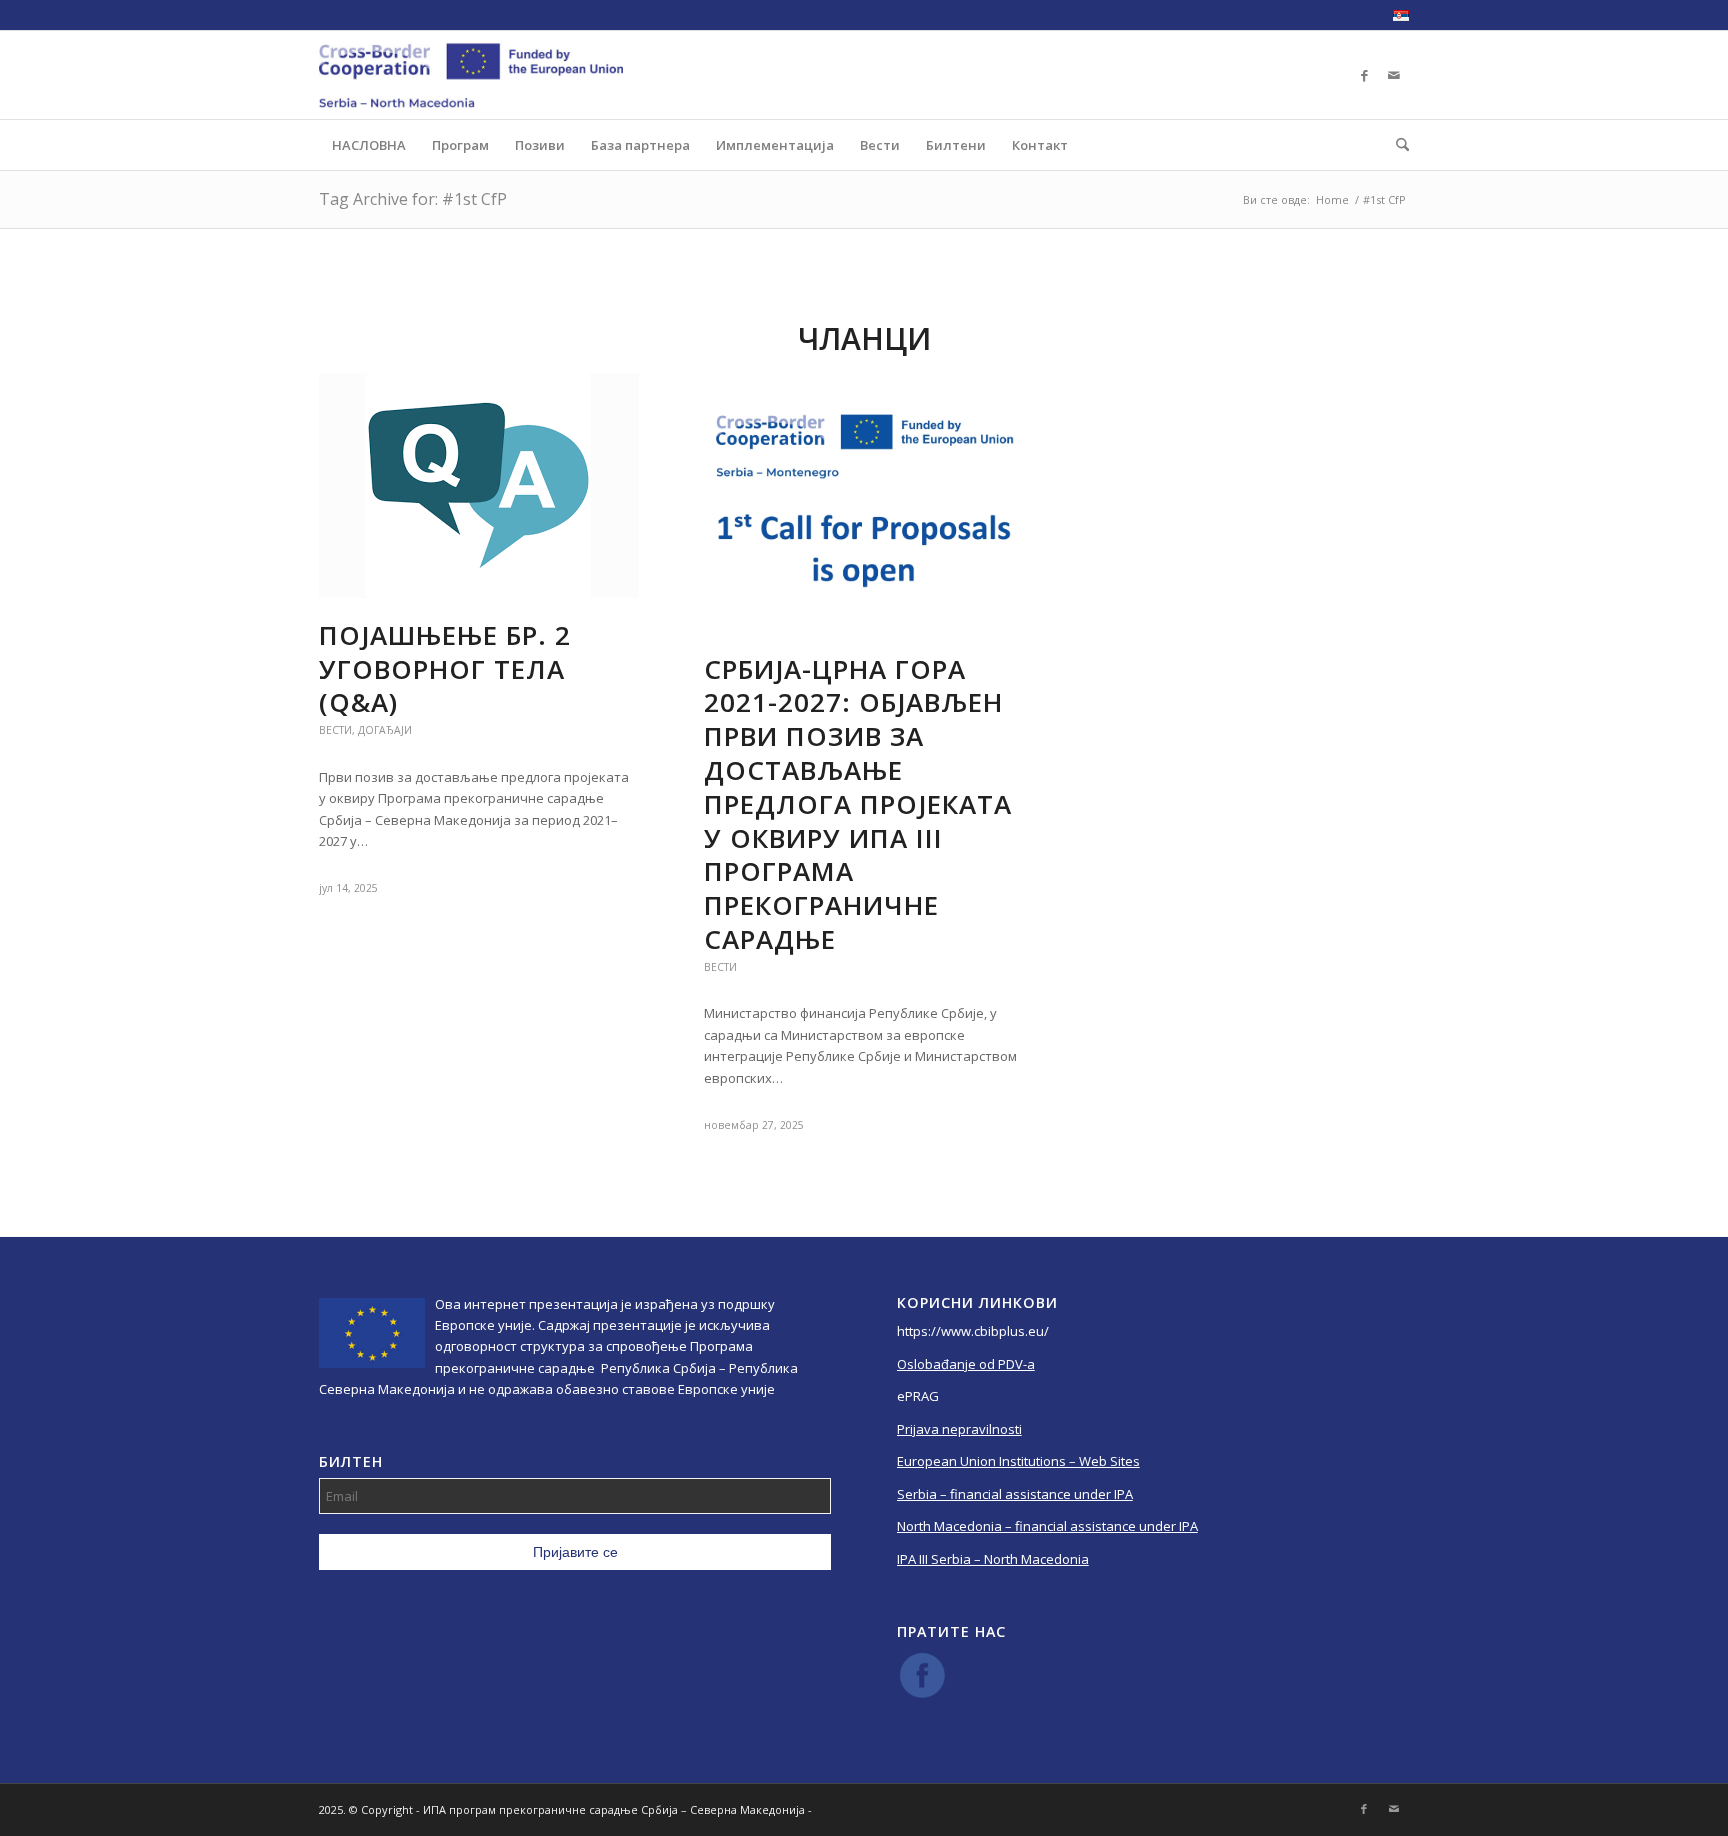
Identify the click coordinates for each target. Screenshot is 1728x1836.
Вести (335, 730)
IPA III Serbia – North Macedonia (993, 1559)
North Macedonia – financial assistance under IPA (1047, 1526)
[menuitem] (1396, 16)
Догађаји (385, 730)
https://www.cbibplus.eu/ (973, 1331)
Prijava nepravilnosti (959, 1429)
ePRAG (918, 1396)
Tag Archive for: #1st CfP (413, 199)
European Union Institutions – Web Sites (1018, 1461)
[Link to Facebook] (1364, 75)
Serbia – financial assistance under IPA (1015, 1494)
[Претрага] (1396, 145)
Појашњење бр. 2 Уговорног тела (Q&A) (445, 669)
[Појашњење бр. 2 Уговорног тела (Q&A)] (479, 485)
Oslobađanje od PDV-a (966, 1364)
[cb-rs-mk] (471, 75)
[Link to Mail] (1394, 75)
